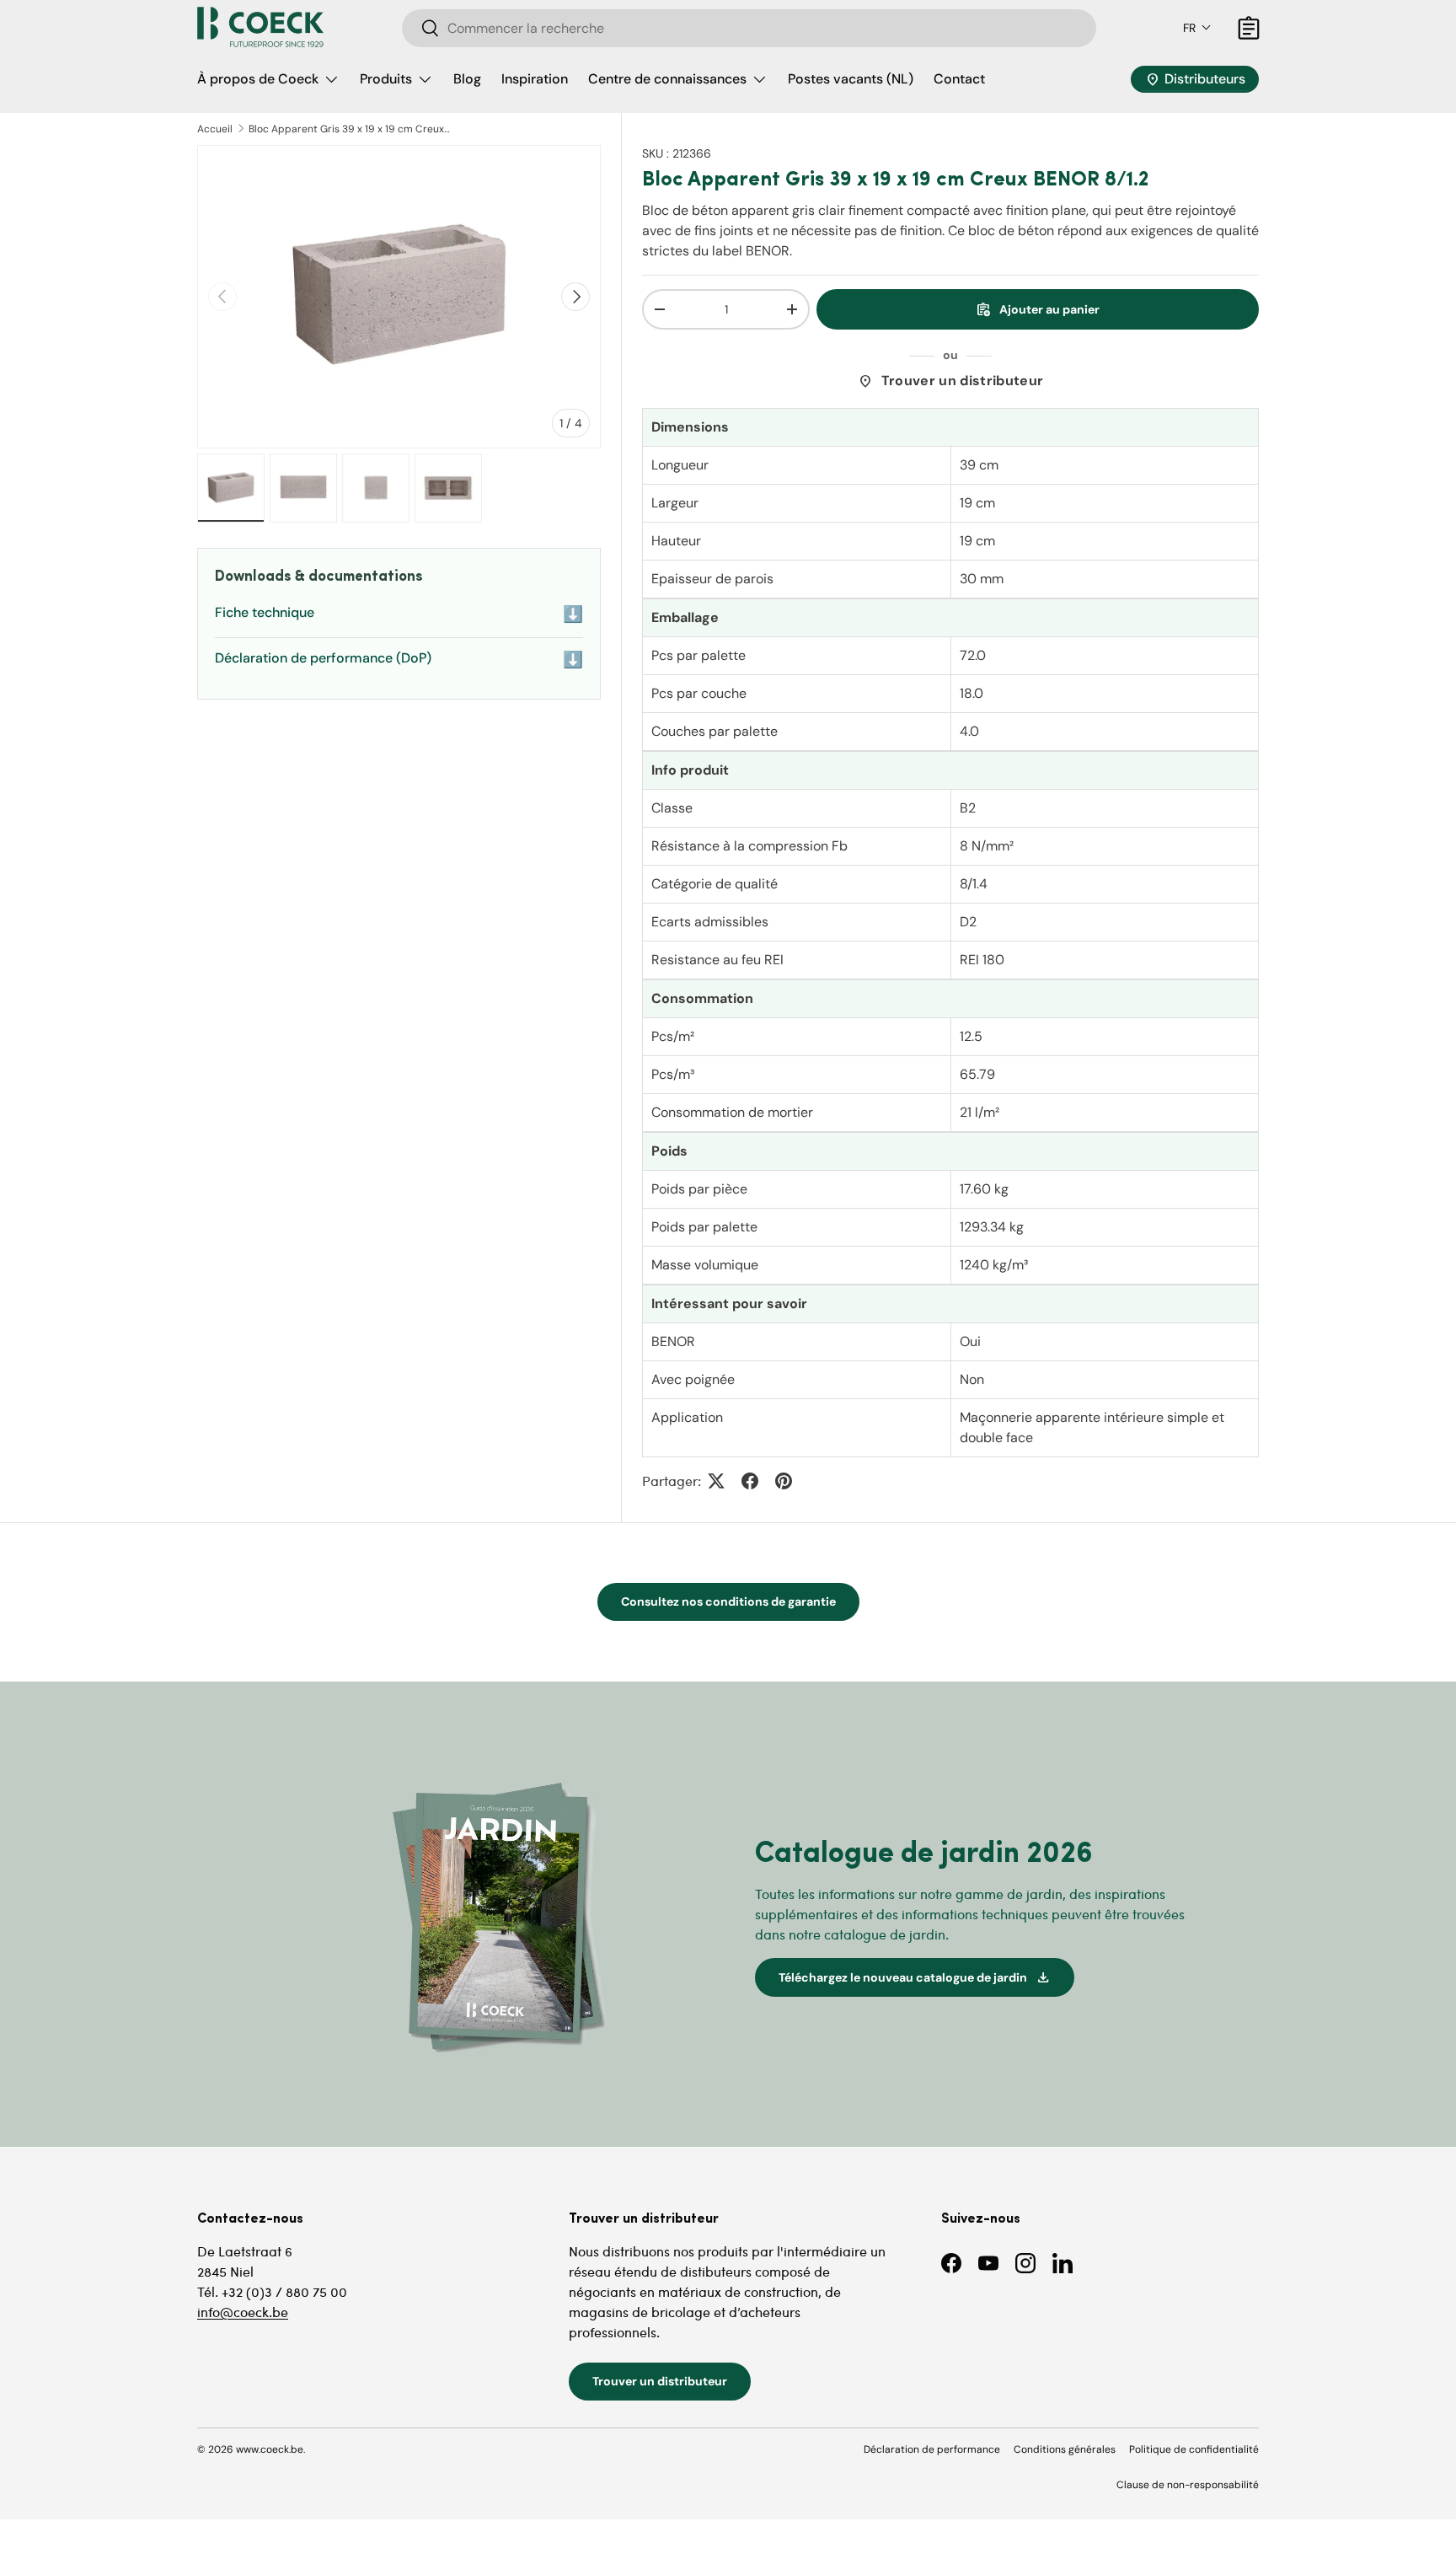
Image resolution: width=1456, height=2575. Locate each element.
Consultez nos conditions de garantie (728, 1601)
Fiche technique (399, 614)
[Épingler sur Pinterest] (784, 1481)
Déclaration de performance (932, 2449)
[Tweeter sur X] (716, 1481)
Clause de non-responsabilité (1188, 2485)
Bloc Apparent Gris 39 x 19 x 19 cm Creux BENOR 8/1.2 (350, 129)
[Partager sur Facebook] (750, 1481)
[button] (1197, 28)
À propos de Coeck (258, 79)
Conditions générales (1065, 2449)
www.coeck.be (270, 2449)
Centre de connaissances (667, 79)
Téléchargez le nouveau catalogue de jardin (915, 1977)
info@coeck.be (243, 2312)
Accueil (215, 129)
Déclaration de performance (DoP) (399, 660)
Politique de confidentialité (1194, 2449)
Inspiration (535, 79)
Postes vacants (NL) (851, 79)
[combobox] (749, 28)
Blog (467, 79)
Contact (959, 79)
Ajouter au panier (1038, 309)
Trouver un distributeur (950, 381)
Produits (386, 79)
